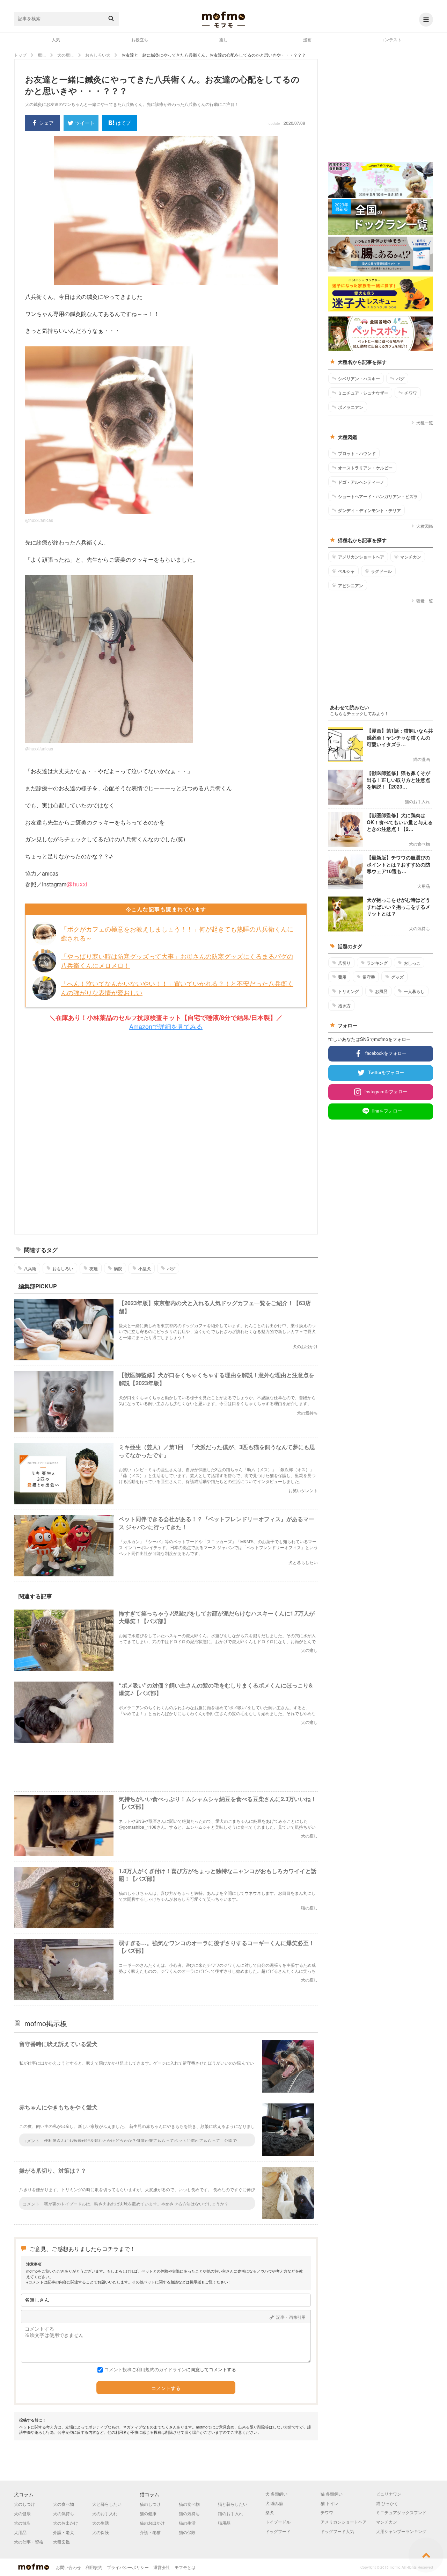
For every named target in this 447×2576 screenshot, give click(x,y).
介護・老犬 (64, 2532)
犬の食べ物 (64, 2504)
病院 (118, 1268)
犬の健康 (22, 2513)
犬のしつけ (24, 2504)
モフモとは (185, 2567)
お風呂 (381, 991)
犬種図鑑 (425, 526)
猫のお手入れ (230, 2513)
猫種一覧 (425, 601)
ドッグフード (278, 2531)
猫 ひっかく (387, 2503)
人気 (56, 39)
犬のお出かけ (66, 2523)
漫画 (307, 39)
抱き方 (344, 1006)
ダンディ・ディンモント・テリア (369, 510)
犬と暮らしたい (107, 2504)
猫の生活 (187, 2523)
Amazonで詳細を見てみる (166, 1026)
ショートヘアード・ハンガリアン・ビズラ (378, 496)
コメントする (166, 2388)
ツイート (85, 123)
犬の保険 (101, 2532)
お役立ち (140, 39)
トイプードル (278, 2522)
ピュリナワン (389, 2494)
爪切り (344, 963)
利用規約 (94, 2567)
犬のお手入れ (105, 2513)
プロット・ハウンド (357, 453)
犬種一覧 (425, 422)
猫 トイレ (329, 2503)
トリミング (349, 991)
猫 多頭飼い (332, 2494)
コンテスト (391, 39)
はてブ (123, 123)
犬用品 (20, 2532)
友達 (94, 1268)
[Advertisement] (166, 1133)
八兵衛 (30, 1268)
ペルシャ (346, 571)
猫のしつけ (150, 2504)
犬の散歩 (22, 2523)
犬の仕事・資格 (29, 2542)
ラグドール (381, 571)
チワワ (411, 393)
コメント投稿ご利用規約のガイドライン (145, 2369)
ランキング (377, 963)
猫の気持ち (189, 2513)
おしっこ (412, 963)
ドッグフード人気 (337, 2531)
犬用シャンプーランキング (401, 2531)
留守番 (369, 977)
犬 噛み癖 (274, 2503)
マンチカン (411, 557)
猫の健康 (148, 2513)
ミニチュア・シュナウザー (363, 393)
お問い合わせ (68, 2567)
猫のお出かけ (152, 2523)
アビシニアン (351, 585)
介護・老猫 (150, 2532)
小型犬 (145, 1268)
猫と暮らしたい (233, 2504)
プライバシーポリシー (128, 2567)
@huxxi (77, 884)
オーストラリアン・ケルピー (365, 468)
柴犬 (270, 2512)
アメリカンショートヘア (361, 557)
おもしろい (63, 1268)
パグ (171, 1268)
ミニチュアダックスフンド (401, 2512)
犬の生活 (101, 2523)
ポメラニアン (351, 407)
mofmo (223, 20)
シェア (46, 123)
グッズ (397, 977)
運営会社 (162, 2567)
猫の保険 (187, 2532)
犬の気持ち (64, 2513)
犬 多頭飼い (276, 2494)
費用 (342, 977)
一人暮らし (414, 991)
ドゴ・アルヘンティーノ (361, 482)
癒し (223, 39)
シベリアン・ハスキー (359, 379)
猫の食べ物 (189, 2504)
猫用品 (224, 2523)
